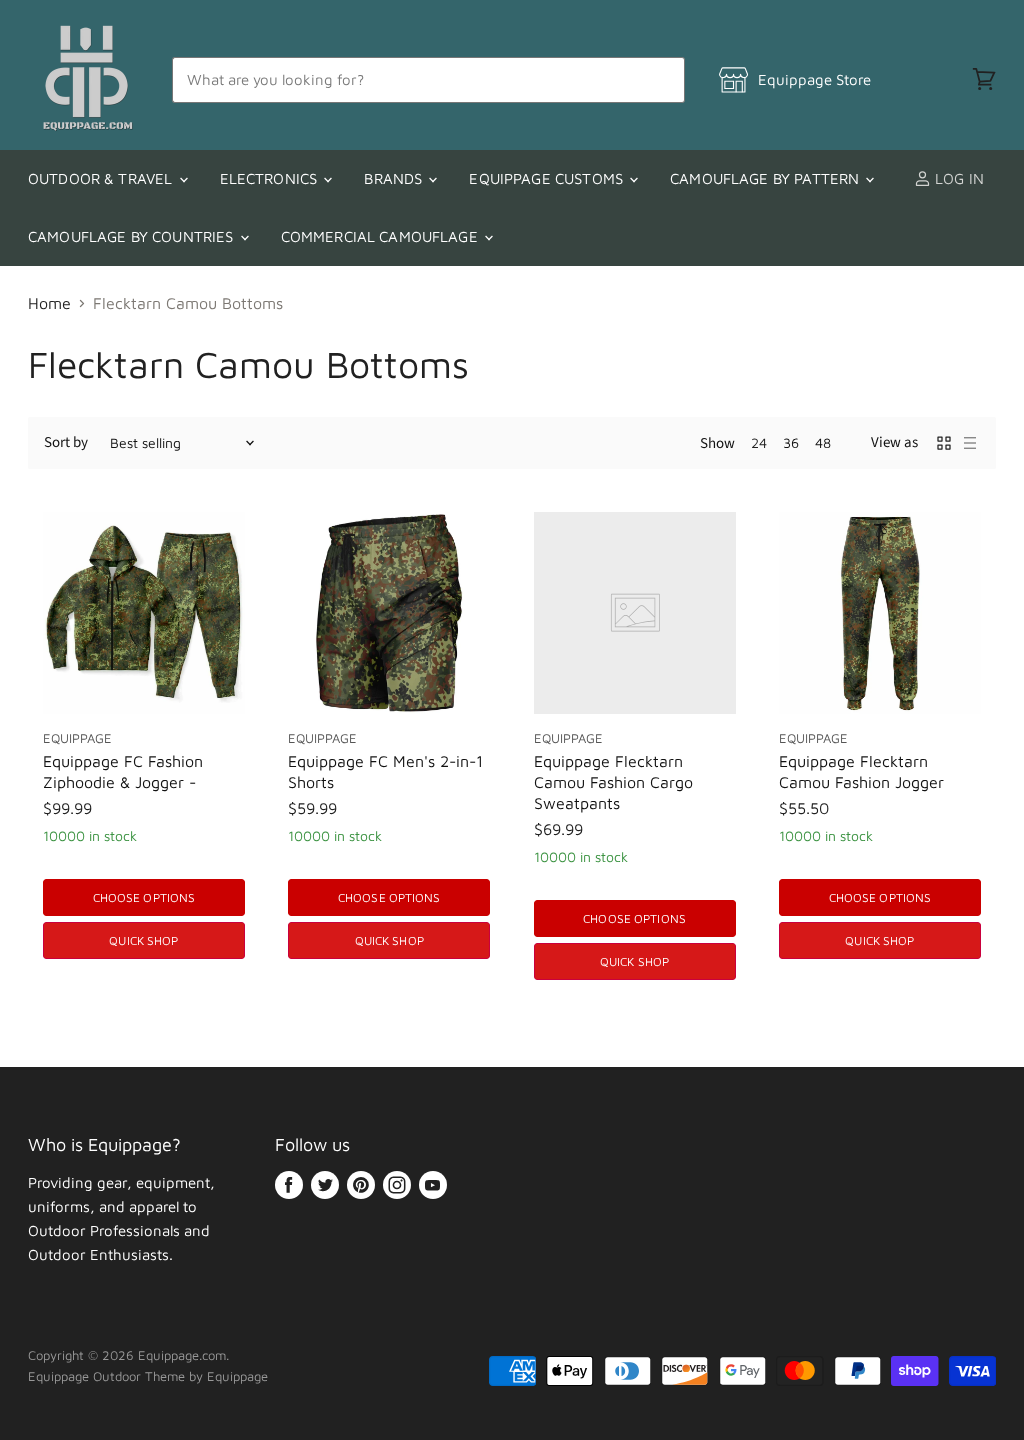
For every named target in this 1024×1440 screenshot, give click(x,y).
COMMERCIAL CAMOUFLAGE (381, 236)
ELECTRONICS (271, 178)
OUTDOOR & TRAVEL (102, 178)
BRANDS (395, 178)
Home (49, 303)
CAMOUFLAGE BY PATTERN (766, 178)
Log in (957, 178)
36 (791, 442)
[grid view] (944, 443)
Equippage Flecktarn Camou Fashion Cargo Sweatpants (613, 782)
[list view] (970, 443)
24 (759, 442)
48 (823, 442)
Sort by (66, 442)
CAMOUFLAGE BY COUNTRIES (133, 236)
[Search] (658, 80)
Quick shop (143, 940)
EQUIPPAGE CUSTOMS (548, 178)
